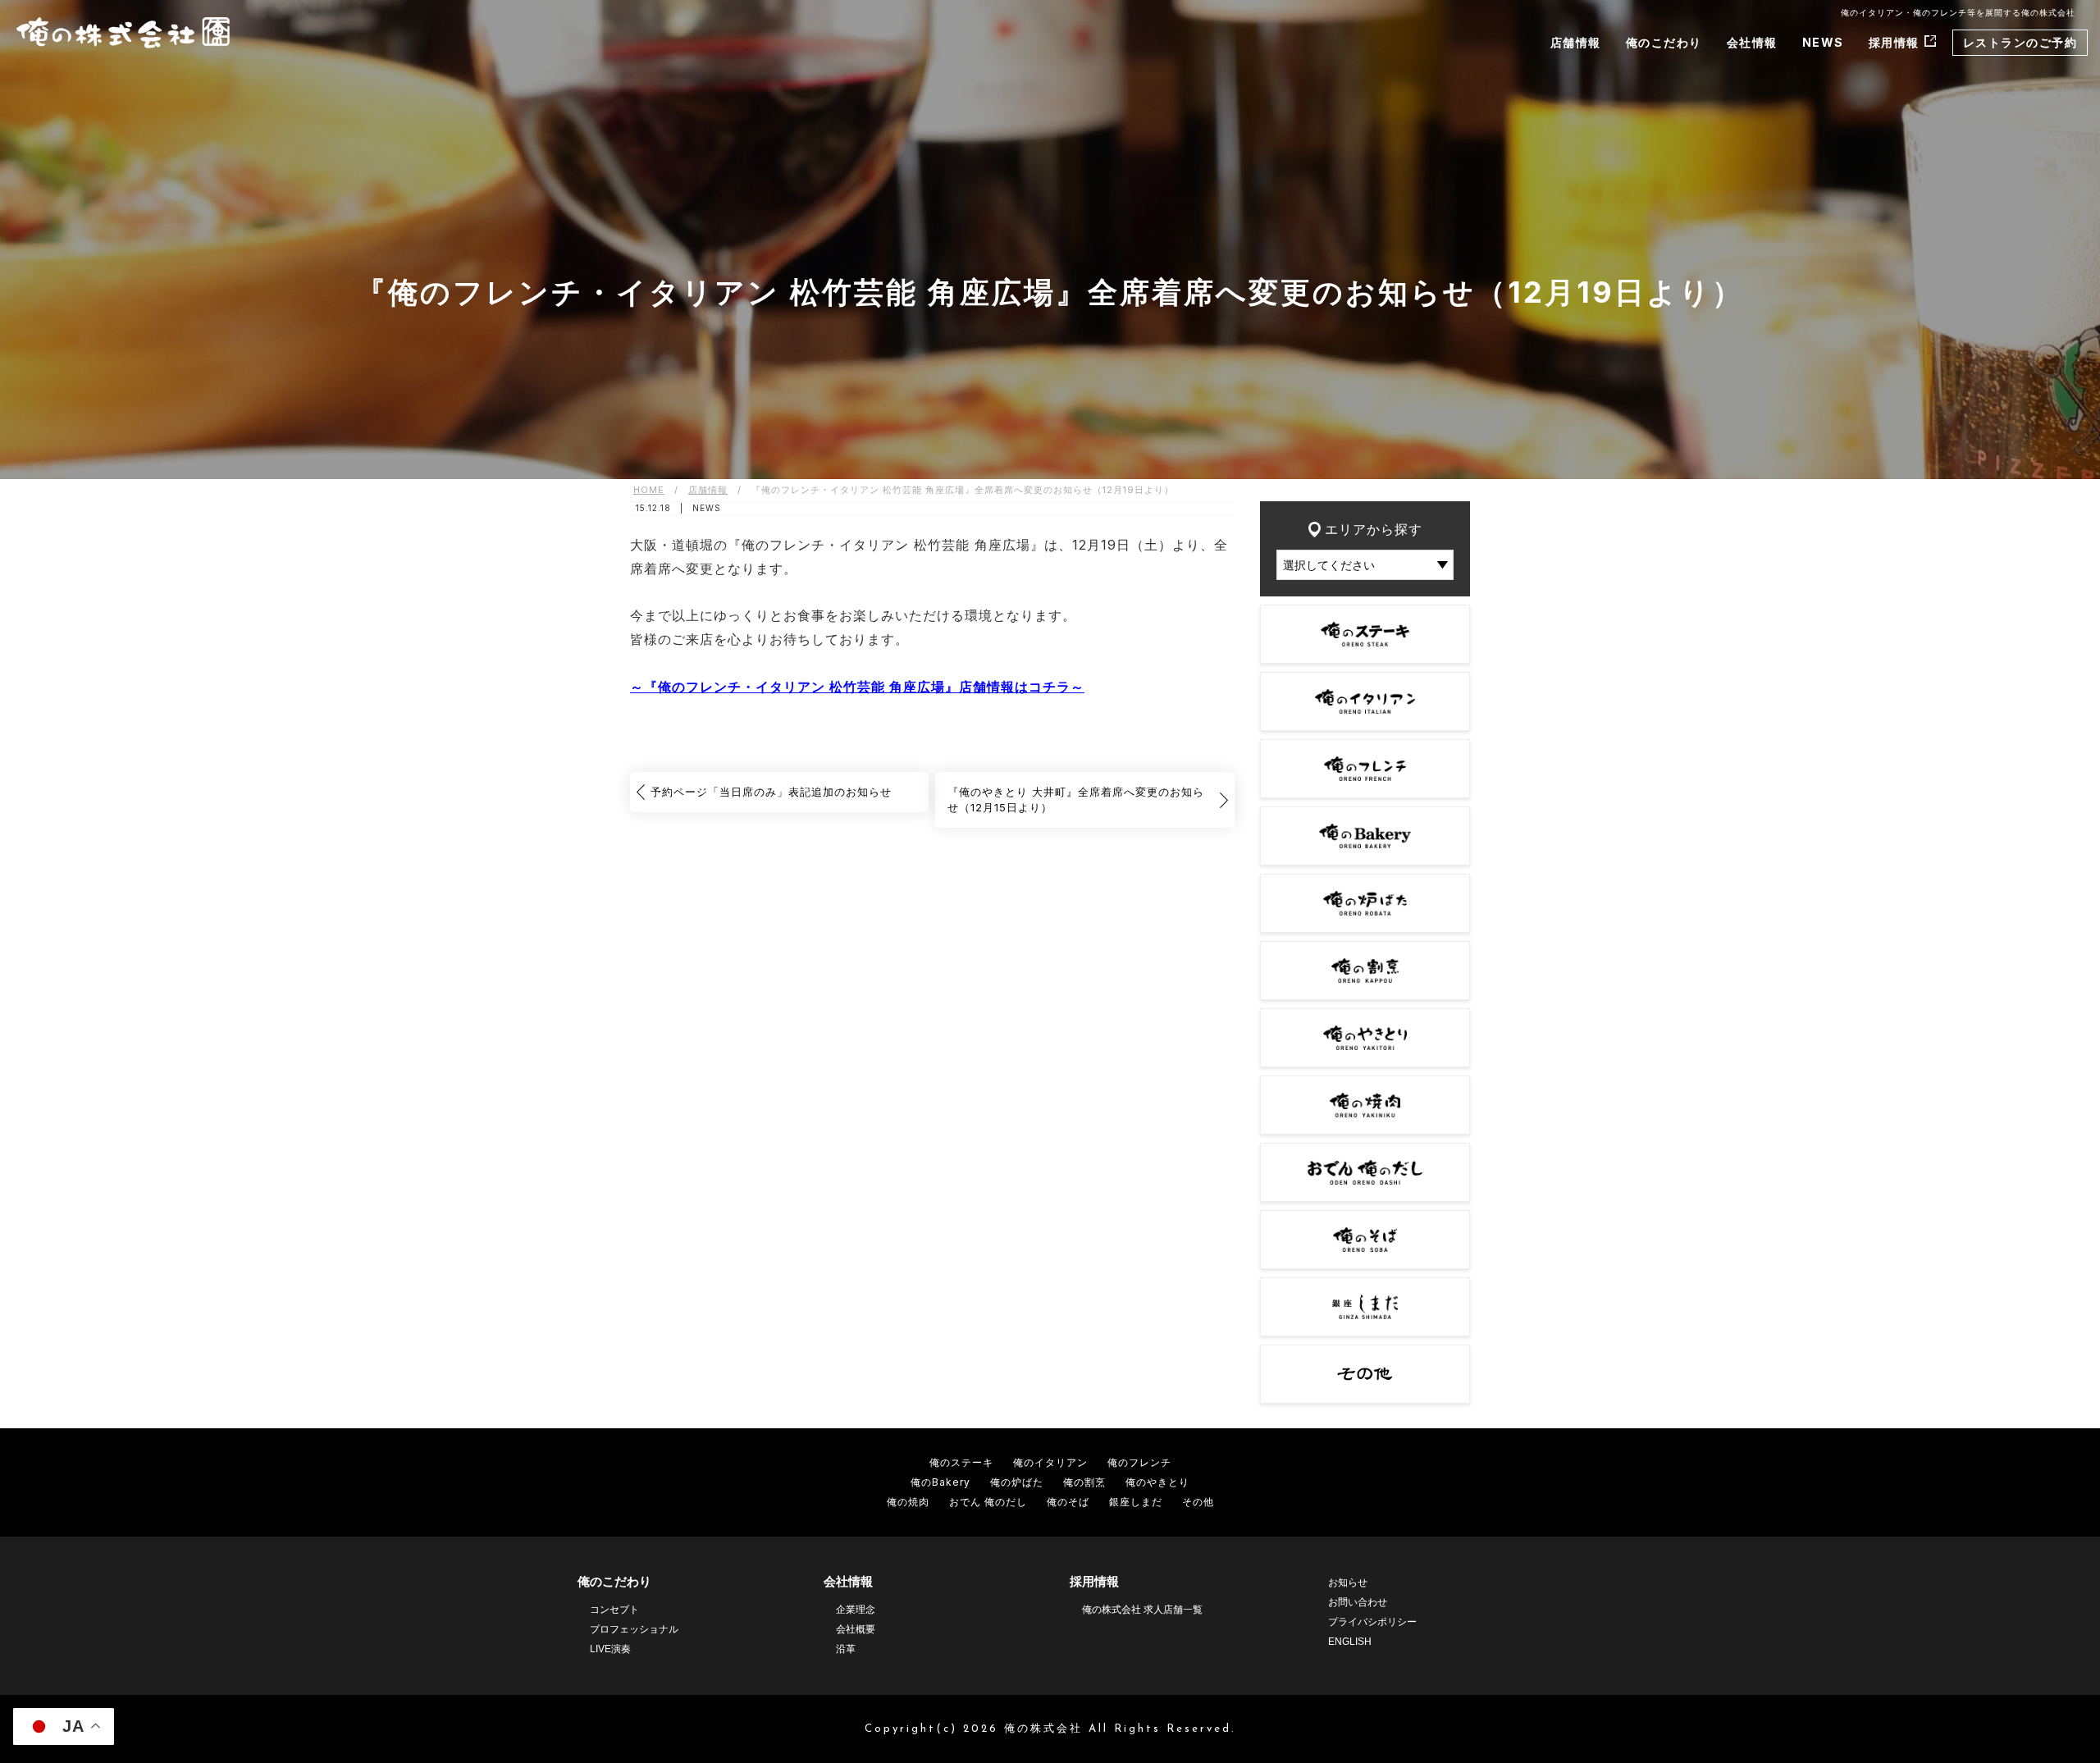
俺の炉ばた (1017, 1482)
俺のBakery (940, 1482)
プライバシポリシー (1372, 1622)
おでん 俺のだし (988, 1502)
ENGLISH (1350, 1642)
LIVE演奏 (610, 1649)
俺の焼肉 (908, 1502)
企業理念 (856, 1610)
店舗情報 (1576, 42)
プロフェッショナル (634, 1629)
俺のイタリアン (1050, 1462)
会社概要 (856, 1629)
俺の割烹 (1084, 1482)
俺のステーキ (961, 1462)
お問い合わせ (1358, 1602)
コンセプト (614, 1610)
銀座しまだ (1136, 1502)
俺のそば (1068, 1502)
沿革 (846, 1649)
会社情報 (1752, 42)
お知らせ (1348, 1583)
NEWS (1823, 42)
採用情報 (1894, 42)
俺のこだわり (1664, 42)
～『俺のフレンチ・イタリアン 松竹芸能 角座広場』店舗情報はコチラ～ (857, 687)
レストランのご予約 (2020, 42)
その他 (1198, 1502)
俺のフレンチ (1139, 1462)
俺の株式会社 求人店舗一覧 (1142, 1610)
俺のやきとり (1157, 1482)
